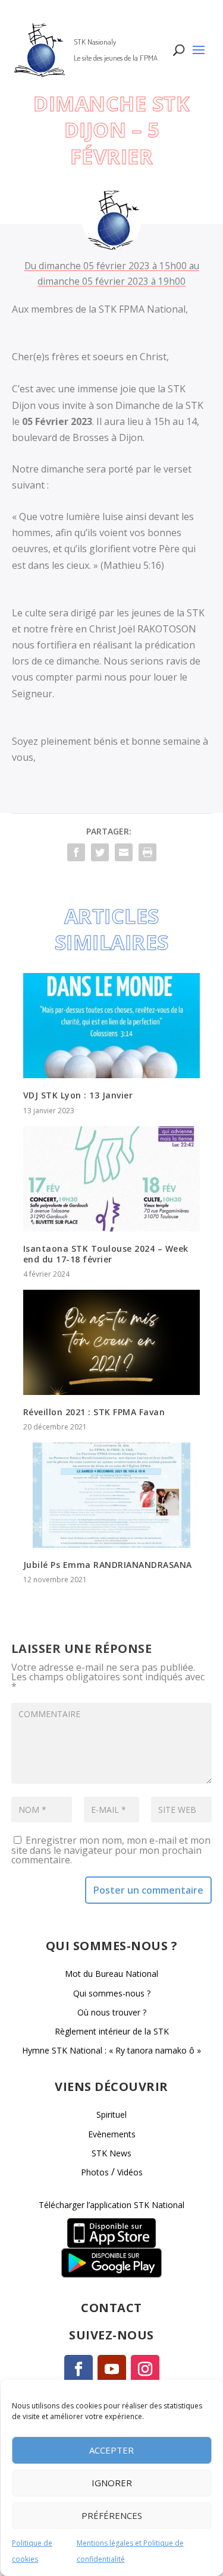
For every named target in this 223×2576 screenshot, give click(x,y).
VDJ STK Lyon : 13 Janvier (78, 1095)
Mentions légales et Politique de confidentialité (130, 2551)
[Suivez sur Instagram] (145, 2369)
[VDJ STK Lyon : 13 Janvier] (112, 1026)
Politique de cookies (32, 2551)
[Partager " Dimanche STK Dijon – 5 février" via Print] (147, 852)
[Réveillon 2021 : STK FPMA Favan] (112, 1342)
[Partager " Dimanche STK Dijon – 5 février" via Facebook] (76, 852)
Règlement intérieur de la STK (112, 2031)
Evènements (112, 2134)
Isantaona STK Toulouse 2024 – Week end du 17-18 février (106, 1254)
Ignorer (112, 2483)
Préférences (112, 2515)
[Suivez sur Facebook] (78, 2369)
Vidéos (130, 2172)
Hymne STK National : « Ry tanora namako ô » (111, 2050)
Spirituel (111, 2114)
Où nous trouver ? (112, 2012)
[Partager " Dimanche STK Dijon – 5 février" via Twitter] (100, 852)
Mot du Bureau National (111, 1974)
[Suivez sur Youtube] (112, 2369)
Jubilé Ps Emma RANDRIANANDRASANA (108, 1565)
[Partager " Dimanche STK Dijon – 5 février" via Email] (124, 852)
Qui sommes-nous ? (112, 1993)
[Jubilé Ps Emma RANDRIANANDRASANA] (112, 1495)
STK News (111, 2153)
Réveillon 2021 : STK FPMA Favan (94, 1412)
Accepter (111, 2450)
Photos (95, 2172)
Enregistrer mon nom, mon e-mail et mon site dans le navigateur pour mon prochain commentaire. (111, 1850)
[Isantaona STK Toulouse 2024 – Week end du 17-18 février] (112, 1179)
